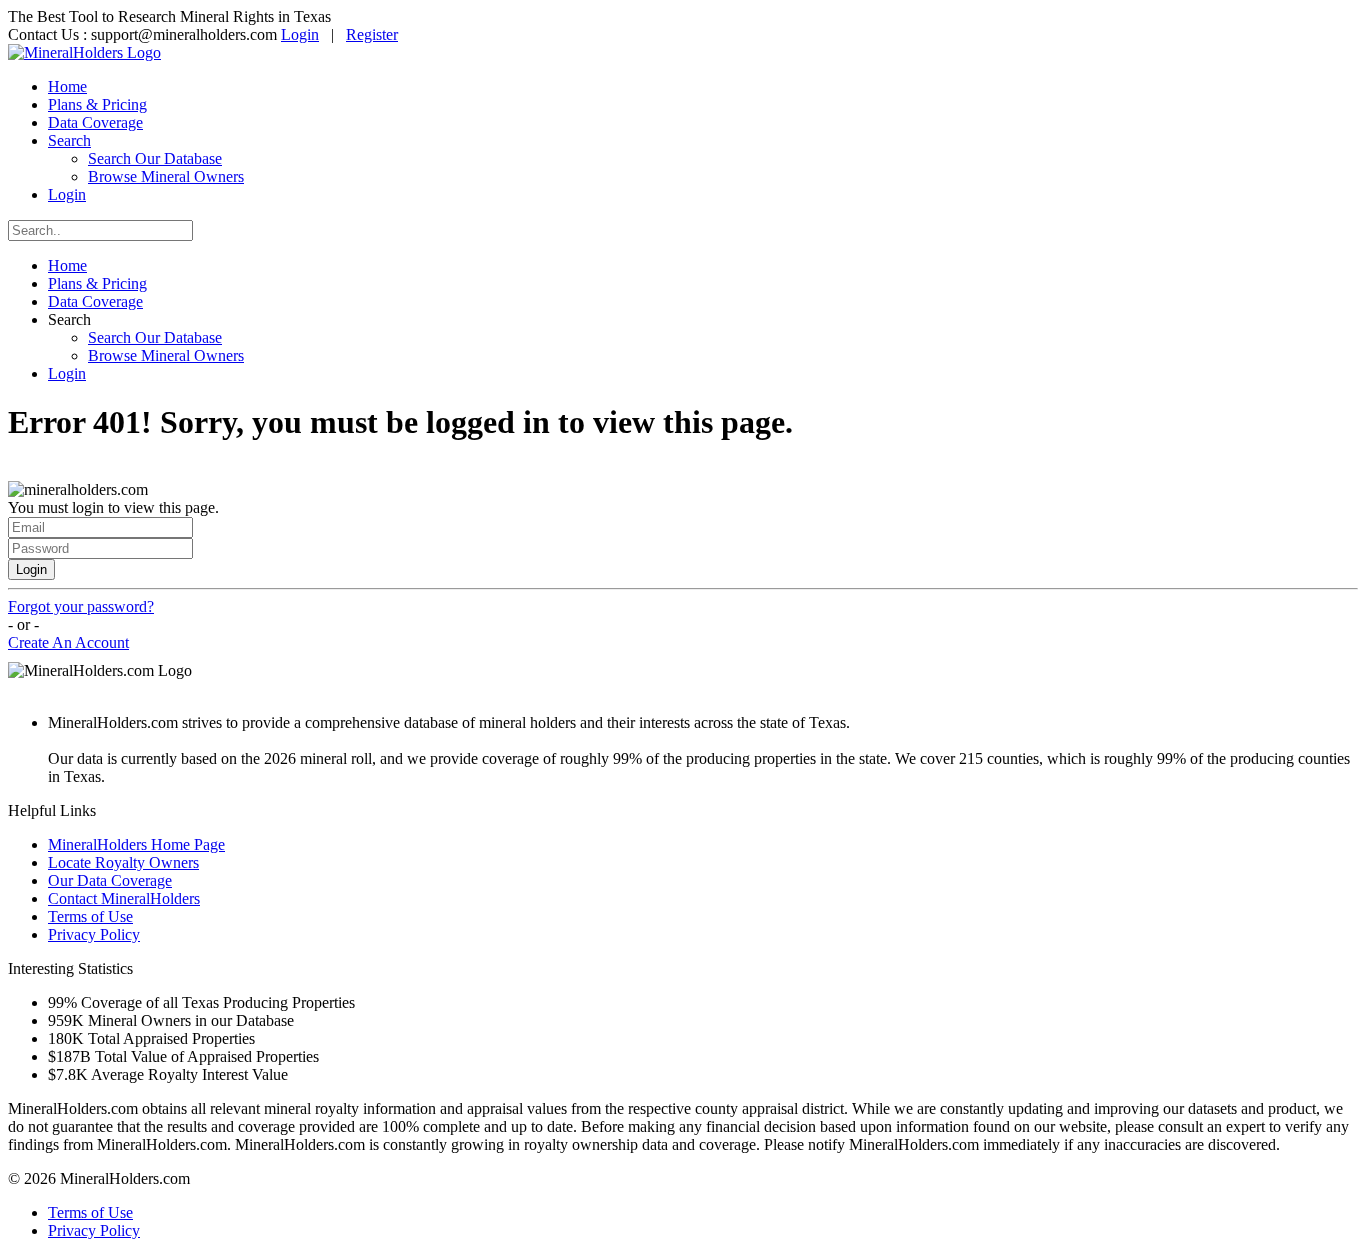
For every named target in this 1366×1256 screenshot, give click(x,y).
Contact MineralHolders (124, 898)
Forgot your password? (81, 606)
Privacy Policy (94, 934)
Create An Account (68, 642)
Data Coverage (95, 122)
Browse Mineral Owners (166, 176)
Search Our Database (155, 158)
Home (67, 86)
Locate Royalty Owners (123, 862)
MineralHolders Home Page (136, 844)
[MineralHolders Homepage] (84, 52)
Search (69, 140)
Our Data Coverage (110, 880)
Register (372, 34)
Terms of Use (90, 916)
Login (300, 34)
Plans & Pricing (97, 104)
